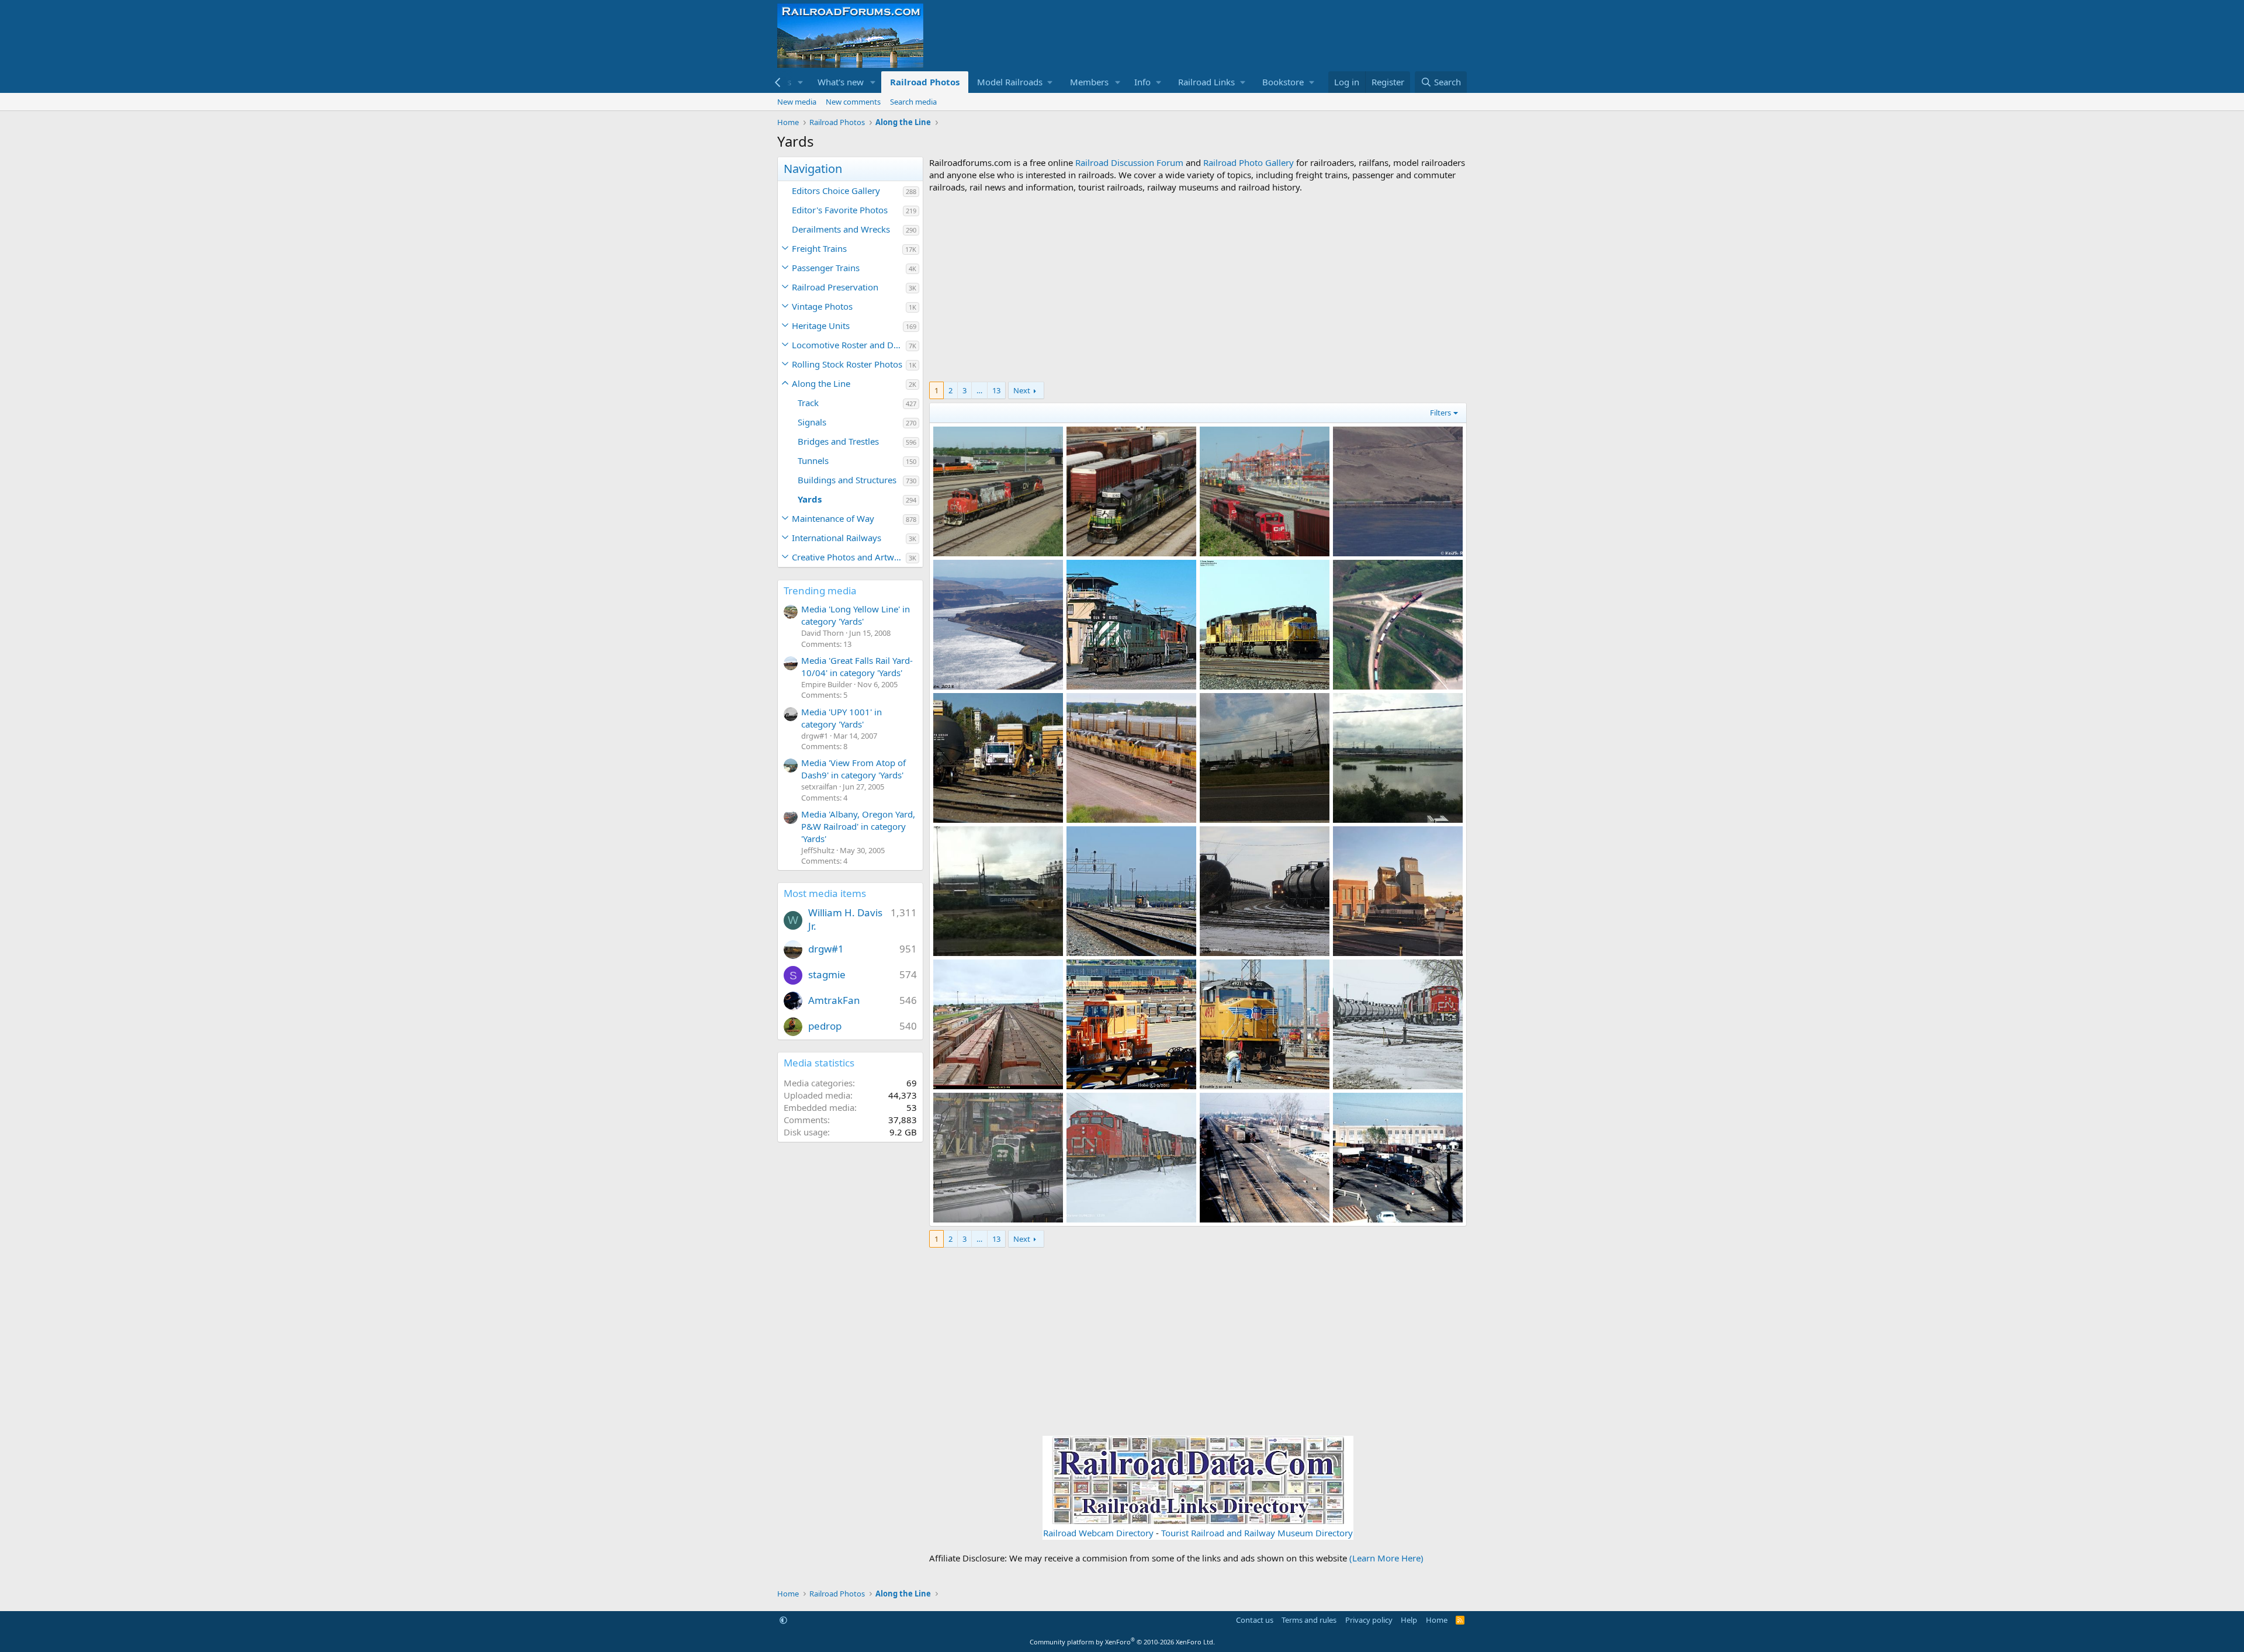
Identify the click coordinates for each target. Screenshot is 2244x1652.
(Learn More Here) (1386, 1558)
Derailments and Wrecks (841, 229)
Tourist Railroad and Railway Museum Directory (1257, 1533)
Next (1022, 390)
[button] (801, 82)
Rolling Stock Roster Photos (847, 364)
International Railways (837, 538)
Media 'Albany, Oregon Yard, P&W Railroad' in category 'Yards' (858, 826)
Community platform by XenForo (1122, 1642)
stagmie (827, 974)
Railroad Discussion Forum (1129, 162)
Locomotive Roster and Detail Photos (849, 345)
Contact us (1255, 1620)
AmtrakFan (834, 1000)
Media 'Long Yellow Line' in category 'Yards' (856, 615)
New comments (853, 102)
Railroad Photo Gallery (1249, 162)
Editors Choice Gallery (836, 191)
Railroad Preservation (835, 287)
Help (1409, 1620)
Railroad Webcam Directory (1098, 1533)
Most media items (825, 893)
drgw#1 (826, 949)
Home (1437, 1620)
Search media (913, 102)
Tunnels (813, 460)
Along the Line (821, 383)
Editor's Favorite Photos (840, 210)
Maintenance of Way (833, 518)
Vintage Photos (822, 306)
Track (808, 403)
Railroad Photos (925, 82)
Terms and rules (1309, 1620)
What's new (841, 82)
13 (996, 390)
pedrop (825, 1026)
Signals (812, 422)
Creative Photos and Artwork (849, 557)
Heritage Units (821, 325)
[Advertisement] (1198, 288)
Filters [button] (1440, 413)
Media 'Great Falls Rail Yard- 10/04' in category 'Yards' (857, 666)
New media (797, 102)
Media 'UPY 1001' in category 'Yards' (841, 718)
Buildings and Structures (847, 480)
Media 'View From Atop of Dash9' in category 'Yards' (853, 769)
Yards (810, 499)
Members (1089, 82)
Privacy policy (1369, 1620)
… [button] (979, 390)
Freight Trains (819, 248)
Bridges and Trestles (838, 441)
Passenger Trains (826, 268)
